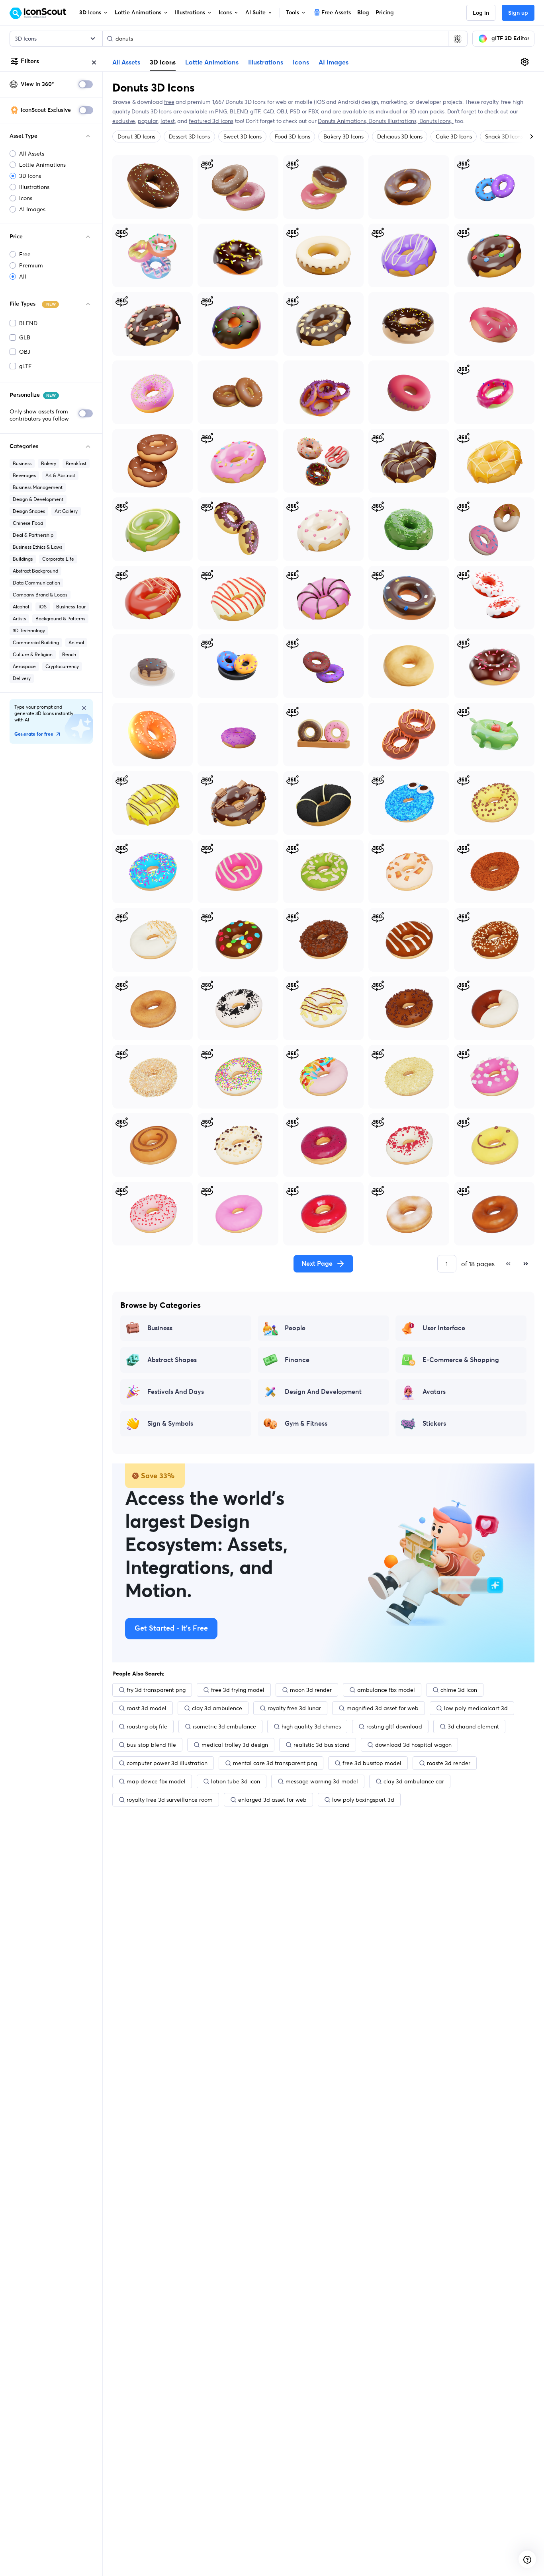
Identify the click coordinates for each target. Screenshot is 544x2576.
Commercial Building (36, 642)
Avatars (434, 1392)
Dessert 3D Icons (189, 136)
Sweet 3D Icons (243, 136)
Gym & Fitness (306, 1424)
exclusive (124, 121)
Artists (19, 619)
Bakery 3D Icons (343, 136)
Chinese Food (28, 523)
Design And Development (323, 1392)
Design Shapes (29, 511)
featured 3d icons (211, 121)
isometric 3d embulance (224, 1726)
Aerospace (24, 666)
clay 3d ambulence (217, 1708)
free (169, 102)
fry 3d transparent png (156, 1690)
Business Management (38, 487)
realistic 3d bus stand (322, 1745)
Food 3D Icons (292, 136)
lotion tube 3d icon (236, 1781)
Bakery (49, 463)
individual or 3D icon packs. (411, 111)
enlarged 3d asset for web (272, 1800)
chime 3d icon (459, 1690)
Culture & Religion (33, 654)
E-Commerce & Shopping (461, 1360)
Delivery (22, 678)
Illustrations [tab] (266, 62)
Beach (69, 654)
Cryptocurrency (62, 666)
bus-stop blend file (151, 1745)
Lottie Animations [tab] (212, 62)
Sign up (518, 13)
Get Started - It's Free (171, 1629)
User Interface (444, 1328)
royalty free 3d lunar (294, 1708)
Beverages (24, 475)
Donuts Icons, (436, 121)
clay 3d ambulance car (414, 1781)
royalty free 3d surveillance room (170, 1800)
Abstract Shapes (172, 1360)
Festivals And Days (176, 1392)
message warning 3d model (322, 1781)
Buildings (23, 559)
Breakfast (76, 463)
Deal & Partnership (33, 535)
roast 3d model (147, 1708)
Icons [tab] (301, 62)
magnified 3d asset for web (383, 1708)
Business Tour (71, 607)
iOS (43, 607)
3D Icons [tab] (163, 62)
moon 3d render (311, 1690)
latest (168, 121)
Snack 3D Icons (504, 136)
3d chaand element (473, 1726)
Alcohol (21, 607)
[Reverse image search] (458, 39)
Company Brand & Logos (40, 595)
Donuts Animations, (343, 121)
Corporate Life (58, 559)
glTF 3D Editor (510, 39)
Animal (76, 642)
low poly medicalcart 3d (476, 1708)
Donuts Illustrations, (394, 121)
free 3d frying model (238, 1690)
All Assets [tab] (126, 62)
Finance (297, 1360)
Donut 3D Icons (136, 136)
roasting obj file (147, 1726)
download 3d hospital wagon (413, 1745)
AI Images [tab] (334, 62)
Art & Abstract (60, 475)
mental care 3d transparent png (275, 1763)
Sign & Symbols (170, 1424)
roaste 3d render (449, 1763)
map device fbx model (156, 1781)
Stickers (434, 1424)
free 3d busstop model (372, 1763)
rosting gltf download (394, 1726)
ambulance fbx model (386, 1690)
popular (148, 121)
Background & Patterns (60, 619)
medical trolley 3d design (235, 1745)
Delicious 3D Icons (400, 136)
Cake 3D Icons (454, 136)
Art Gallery (66, 511)
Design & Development (38, 499)
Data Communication (36, 583)
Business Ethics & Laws (37, 547)
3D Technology (29, 630)
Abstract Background (35, 571)
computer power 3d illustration (167, 1763)
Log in (481, 13)
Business (22, 463)
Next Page (317, 1264)
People (295, 1328)
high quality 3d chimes (311, 1726)
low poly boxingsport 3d (363, 1800)
